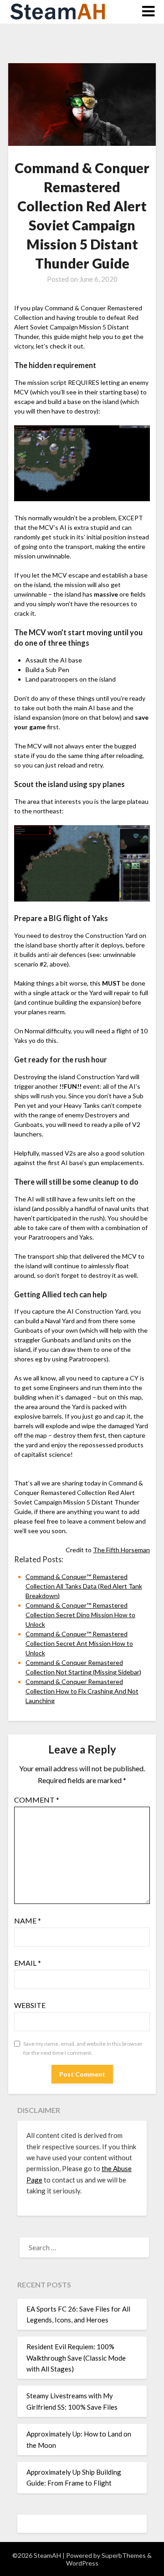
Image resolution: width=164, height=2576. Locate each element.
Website (30, 2005)
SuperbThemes (124, 2555)
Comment (37, 1800)
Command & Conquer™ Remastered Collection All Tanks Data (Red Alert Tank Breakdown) (84, 1586)
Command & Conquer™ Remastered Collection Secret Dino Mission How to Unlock (80, 1615)
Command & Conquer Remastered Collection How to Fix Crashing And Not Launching (82, 1691)
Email (28, 1963)
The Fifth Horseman (121, 1550)
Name (28, 1921)
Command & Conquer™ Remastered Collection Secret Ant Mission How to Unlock (79, 1643)
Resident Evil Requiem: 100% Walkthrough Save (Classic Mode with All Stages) (76, 2358)
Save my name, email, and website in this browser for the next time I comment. (83, 2048)
